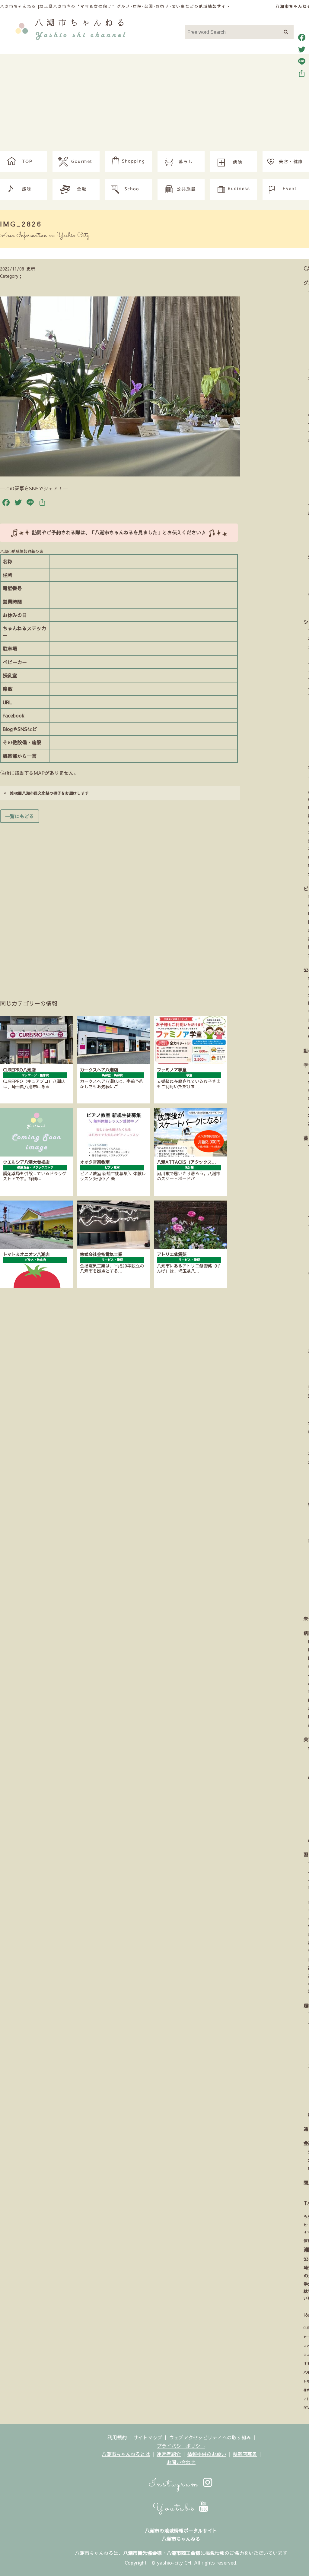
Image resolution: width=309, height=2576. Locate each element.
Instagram (176, 2484)
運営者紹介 (169, 2454)
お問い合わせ (181, 2462)
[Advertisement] (154, 106)
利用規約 (117, 2437)
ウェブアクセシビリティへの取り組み (210, 2437)
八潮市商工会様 (183, 2553)
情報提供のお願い (207, 2454)
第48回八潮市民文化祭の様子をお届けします (47, 793)
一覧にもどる (20, 816)
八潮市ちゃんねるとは (126, 2454)
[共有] (302, 74)
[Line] (302, 62)
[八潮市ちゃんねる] (70, 28)
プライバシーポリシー (181, 2446)
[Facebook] (302, 37)
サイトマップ (148, 2437)
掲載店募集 (245, 2454)
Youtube (176, 2508)
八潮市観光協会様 (142, 2553)
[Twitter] (302, 49)
